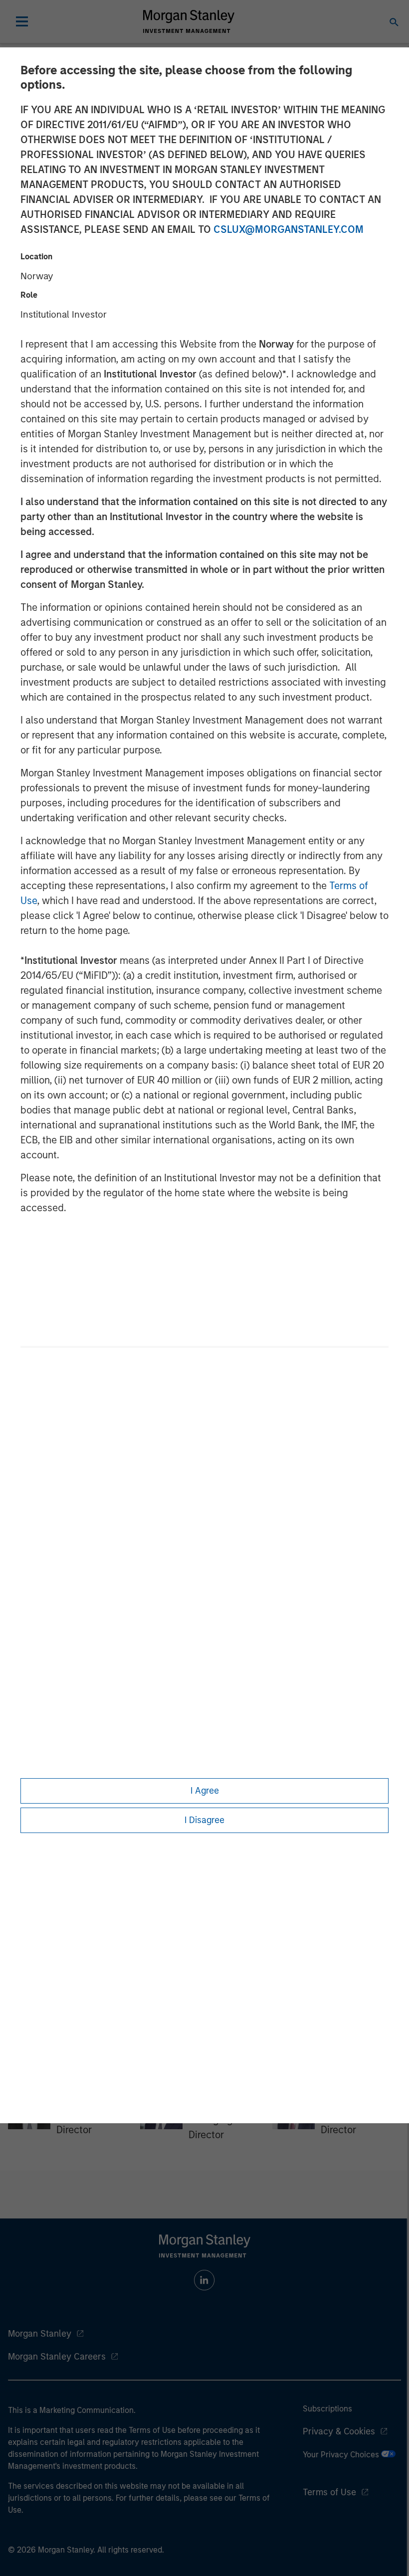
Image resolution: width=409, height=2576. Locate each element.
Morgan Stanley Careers (57, 2357)
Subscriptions (327, 2409)
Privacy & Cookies (339, 2431)
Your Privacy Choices (342, 2455)
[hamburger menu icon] (22, 21)
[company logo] (189, 21)
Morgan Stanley (40, 2334)
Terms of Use (329, 2492)
